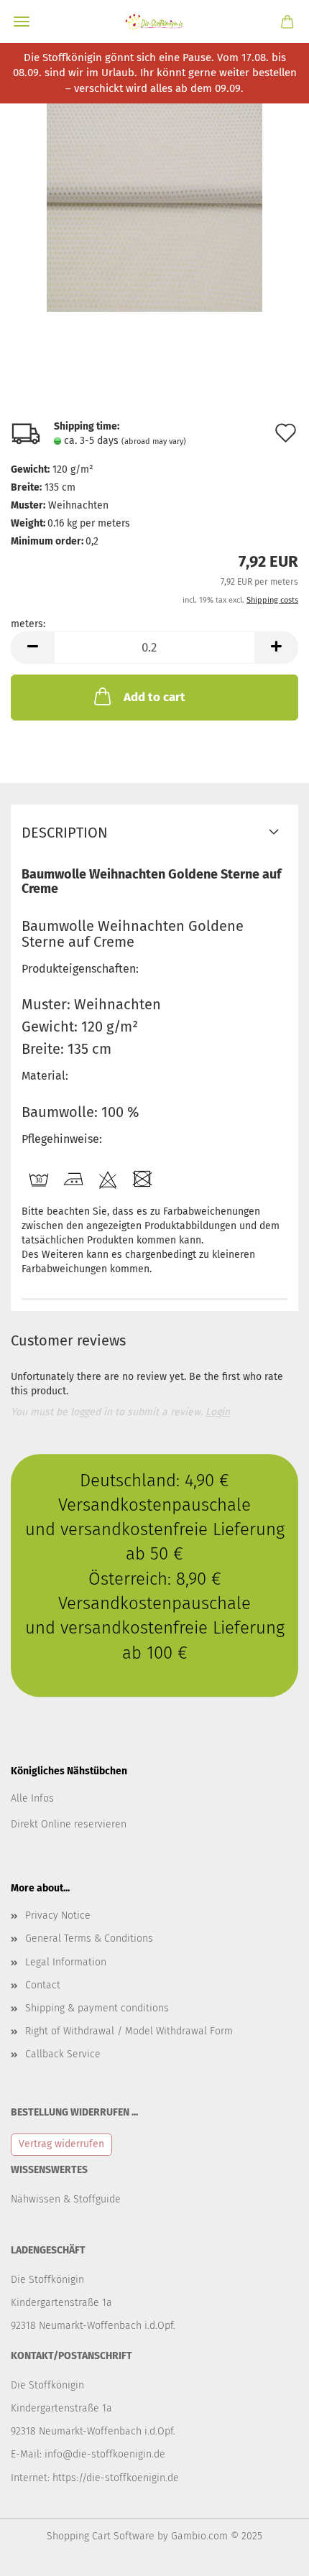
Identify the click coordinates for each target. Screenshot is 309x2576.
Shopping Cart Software (101, 2536)
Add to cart (154, 697)
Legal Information (66, 1962)
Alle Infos (32, 1798)
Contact (43, 1985)
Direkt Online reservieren (69, 1824)
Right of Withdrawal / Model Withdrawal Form (129, 2031)
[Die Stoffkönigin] (154, 22)
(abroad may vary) (154, 441)
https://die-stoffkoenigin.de (116, 2478)
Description (65, 833)
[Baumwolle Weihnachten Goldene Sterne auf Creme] (154, 204)
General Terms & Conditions (89, 1938)
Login (218, 1412)
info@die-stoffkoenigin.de (105, 2454)
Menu (22, 22)
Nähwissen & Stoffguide (66, 2199)
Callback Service (63, 2054)
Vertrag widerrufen (61, 2144)
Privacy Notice (58, 1915)
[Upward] (269, 2554)
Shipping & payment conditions (97, 2008)
